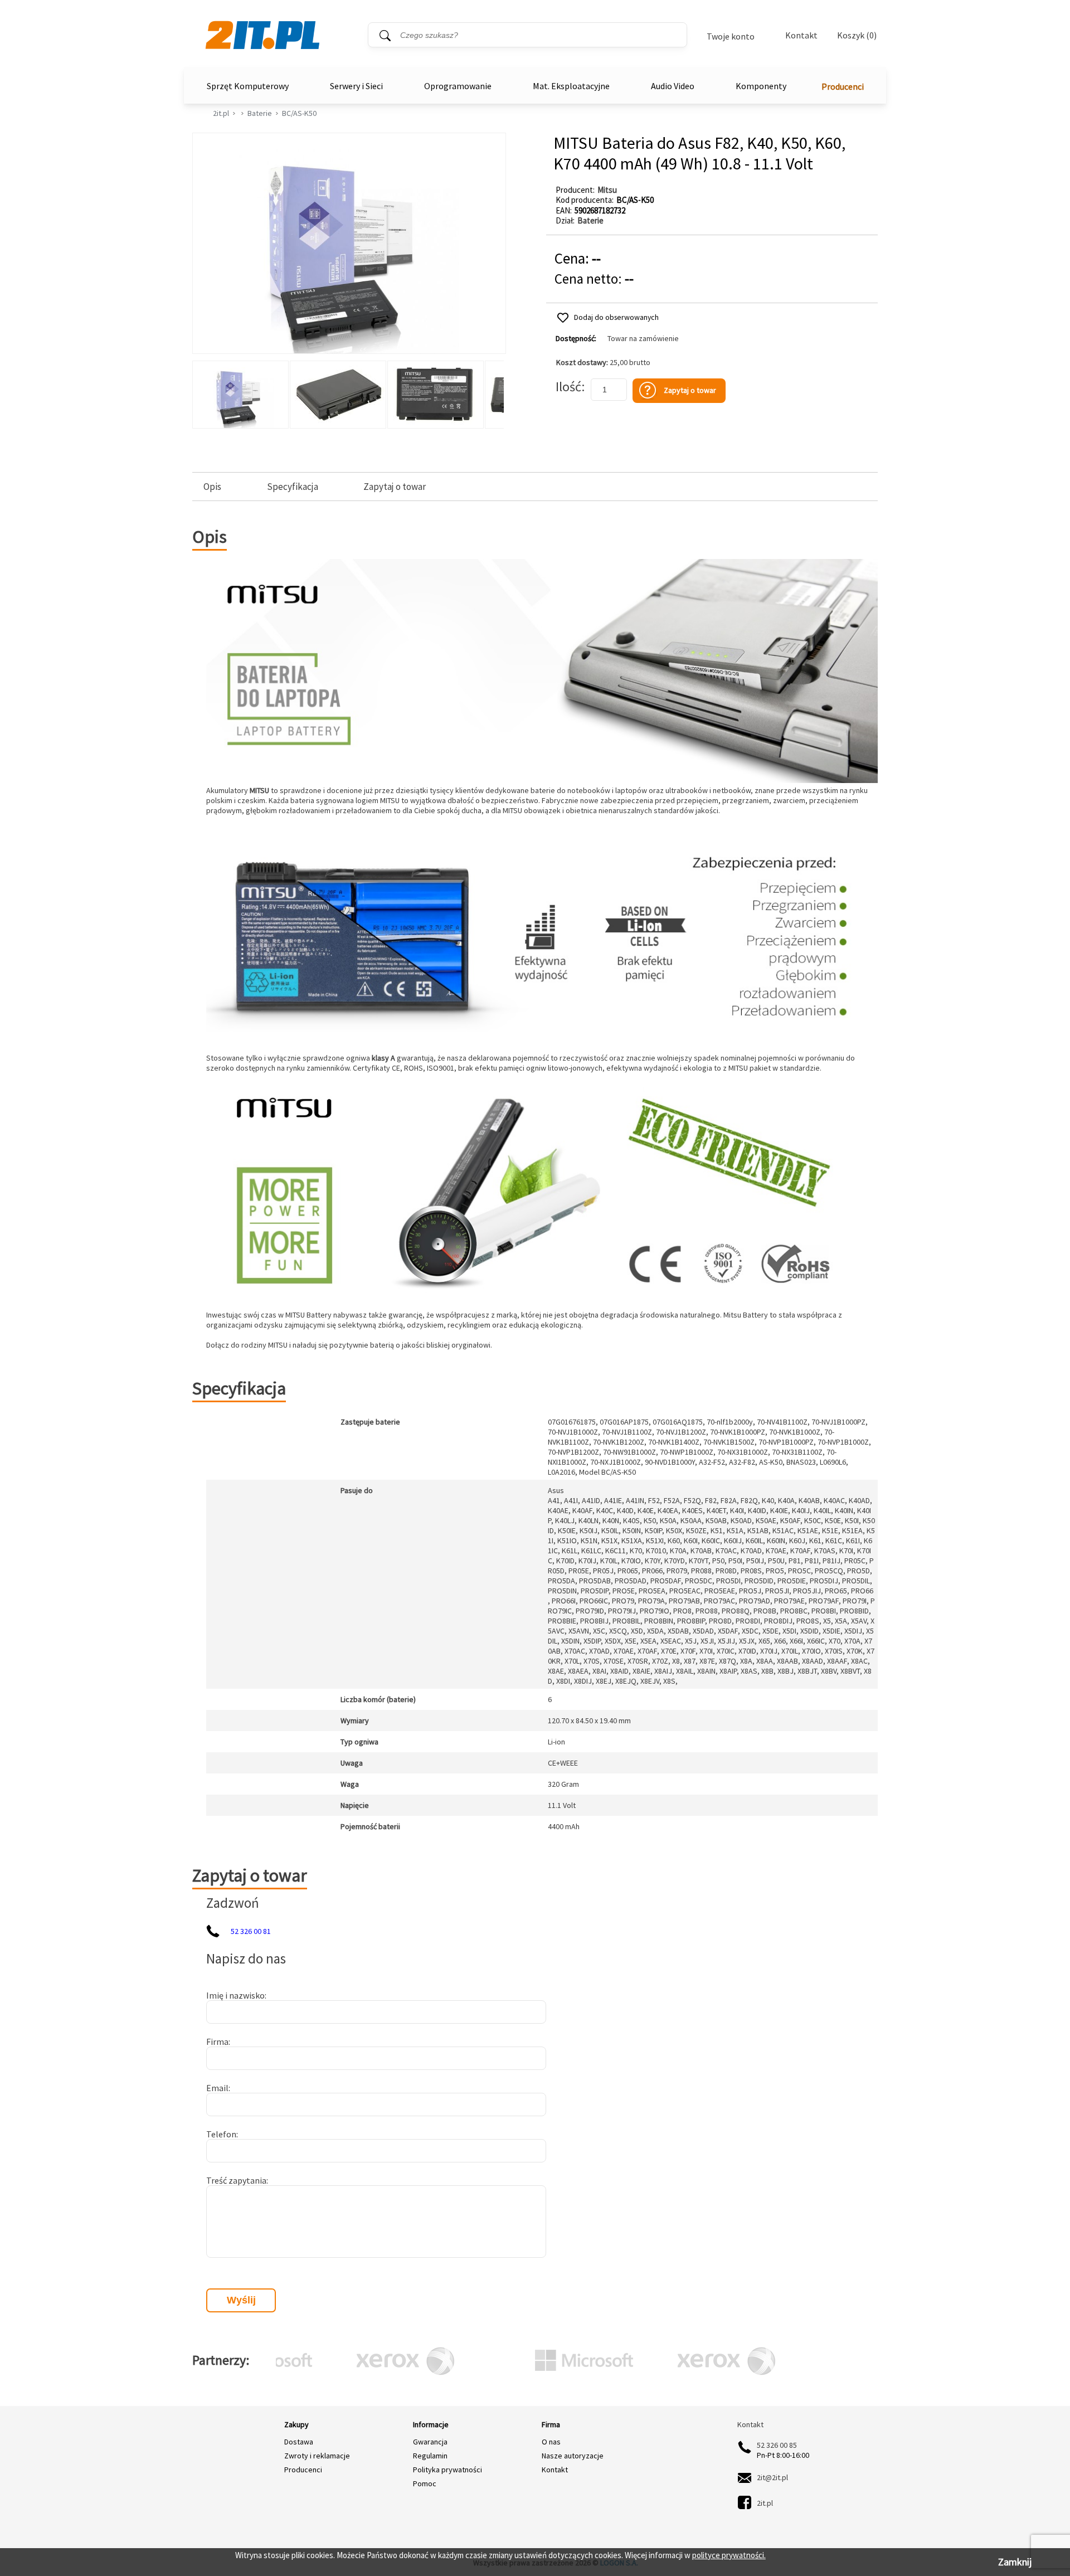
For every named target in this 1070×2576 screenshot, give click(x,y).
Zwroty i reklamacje (317, 2456)
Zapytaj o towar (395, 487)
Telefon (221, 2134)
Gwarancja (430, 2442)
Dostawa (299, 2442)
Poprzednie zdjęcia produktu (203, 392)
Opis (212, 487)
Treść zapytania (236, 2180)
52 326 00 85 (777, 2445)
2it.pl (221, 113)
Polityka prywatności (448, 2470)
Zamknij (1015, 2562)
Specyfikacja (293, 487)
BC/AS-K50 (299, 113)
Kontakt (801, 35)
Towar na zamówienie (643, 339)
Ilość (568, 387)
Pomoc (425, 2483)
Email (217, 2088)
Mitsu (607, 190)
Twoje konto (731, 36)
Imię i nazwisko (235, 1995)
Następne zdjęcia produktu (494, 392)
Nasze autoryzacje (573, 2456)
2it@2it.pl (772, 2477)
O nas (551, 2442)
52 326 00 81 (251, 1931)
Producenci (843, 86)
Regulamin (430, 2456)
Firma (217, 2042)
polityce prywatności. (729, 2555)
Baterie (260, 113)
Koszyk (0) (857, 35)
